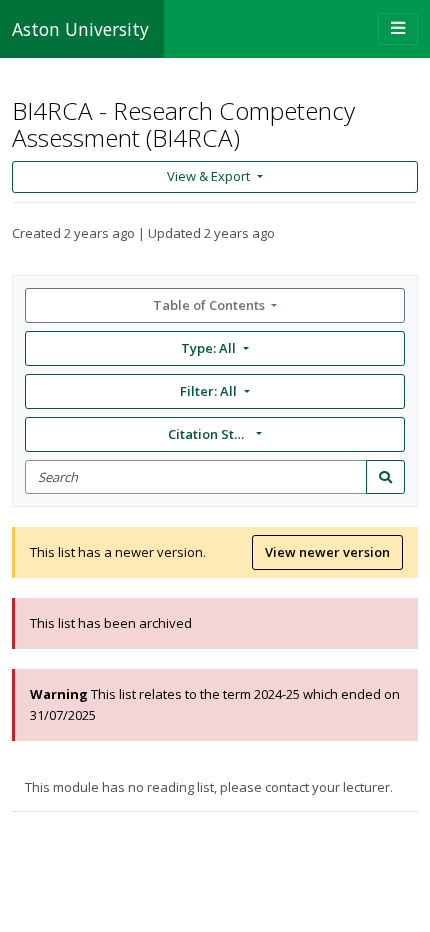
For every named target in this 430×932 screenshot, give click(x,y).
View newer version (327, 552)
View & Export (208, 176)
